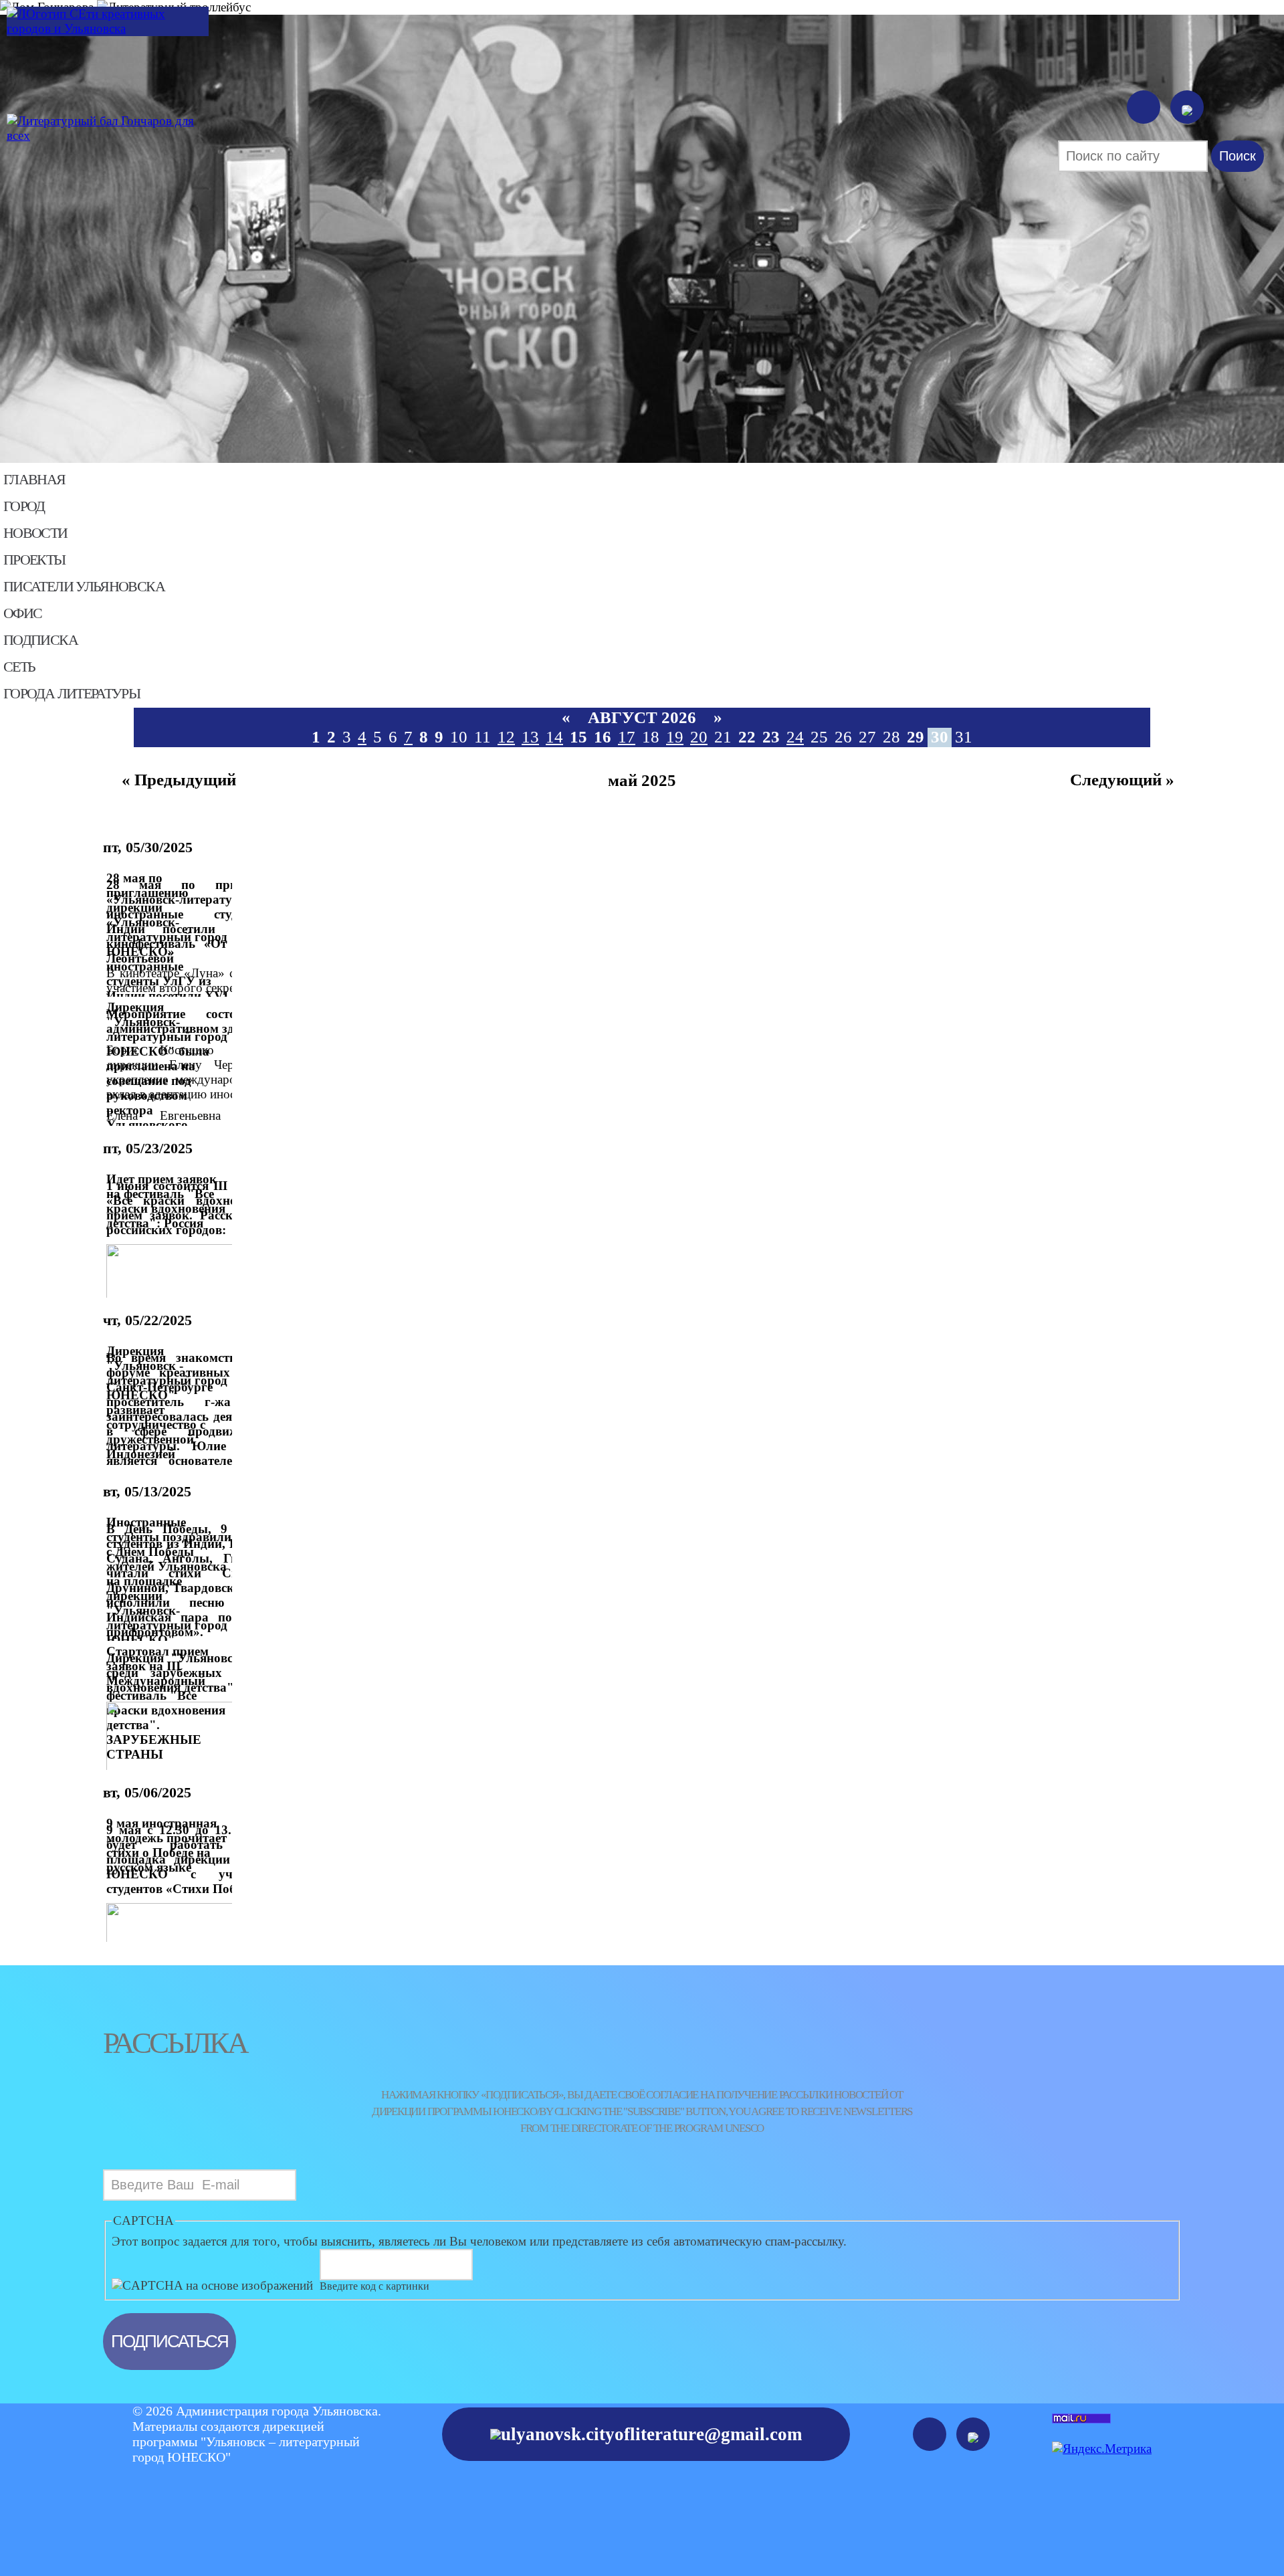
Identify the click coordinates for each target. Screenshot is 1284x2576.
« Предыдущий (179, 780)
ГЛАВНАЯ (34, 480)
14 (554, 737)
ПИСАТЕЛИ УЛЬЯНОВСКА (84, 587)
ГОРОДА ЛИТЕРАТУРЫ (72, 694)
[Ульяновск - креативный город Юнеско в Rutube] (1187, 107)
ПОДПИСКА (40, 640)
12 (506, 737)
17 (627, 737)
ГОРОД (24, 506)
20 (699, 737)
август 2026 (642, 717)
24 (795, 737)
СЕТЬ (19, 667)
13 (530, 737)
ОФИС (22, 613)
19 (675, 737)
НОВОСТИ (35, 533)
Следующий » (1122, 780)
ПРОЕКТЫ (34, 560)
